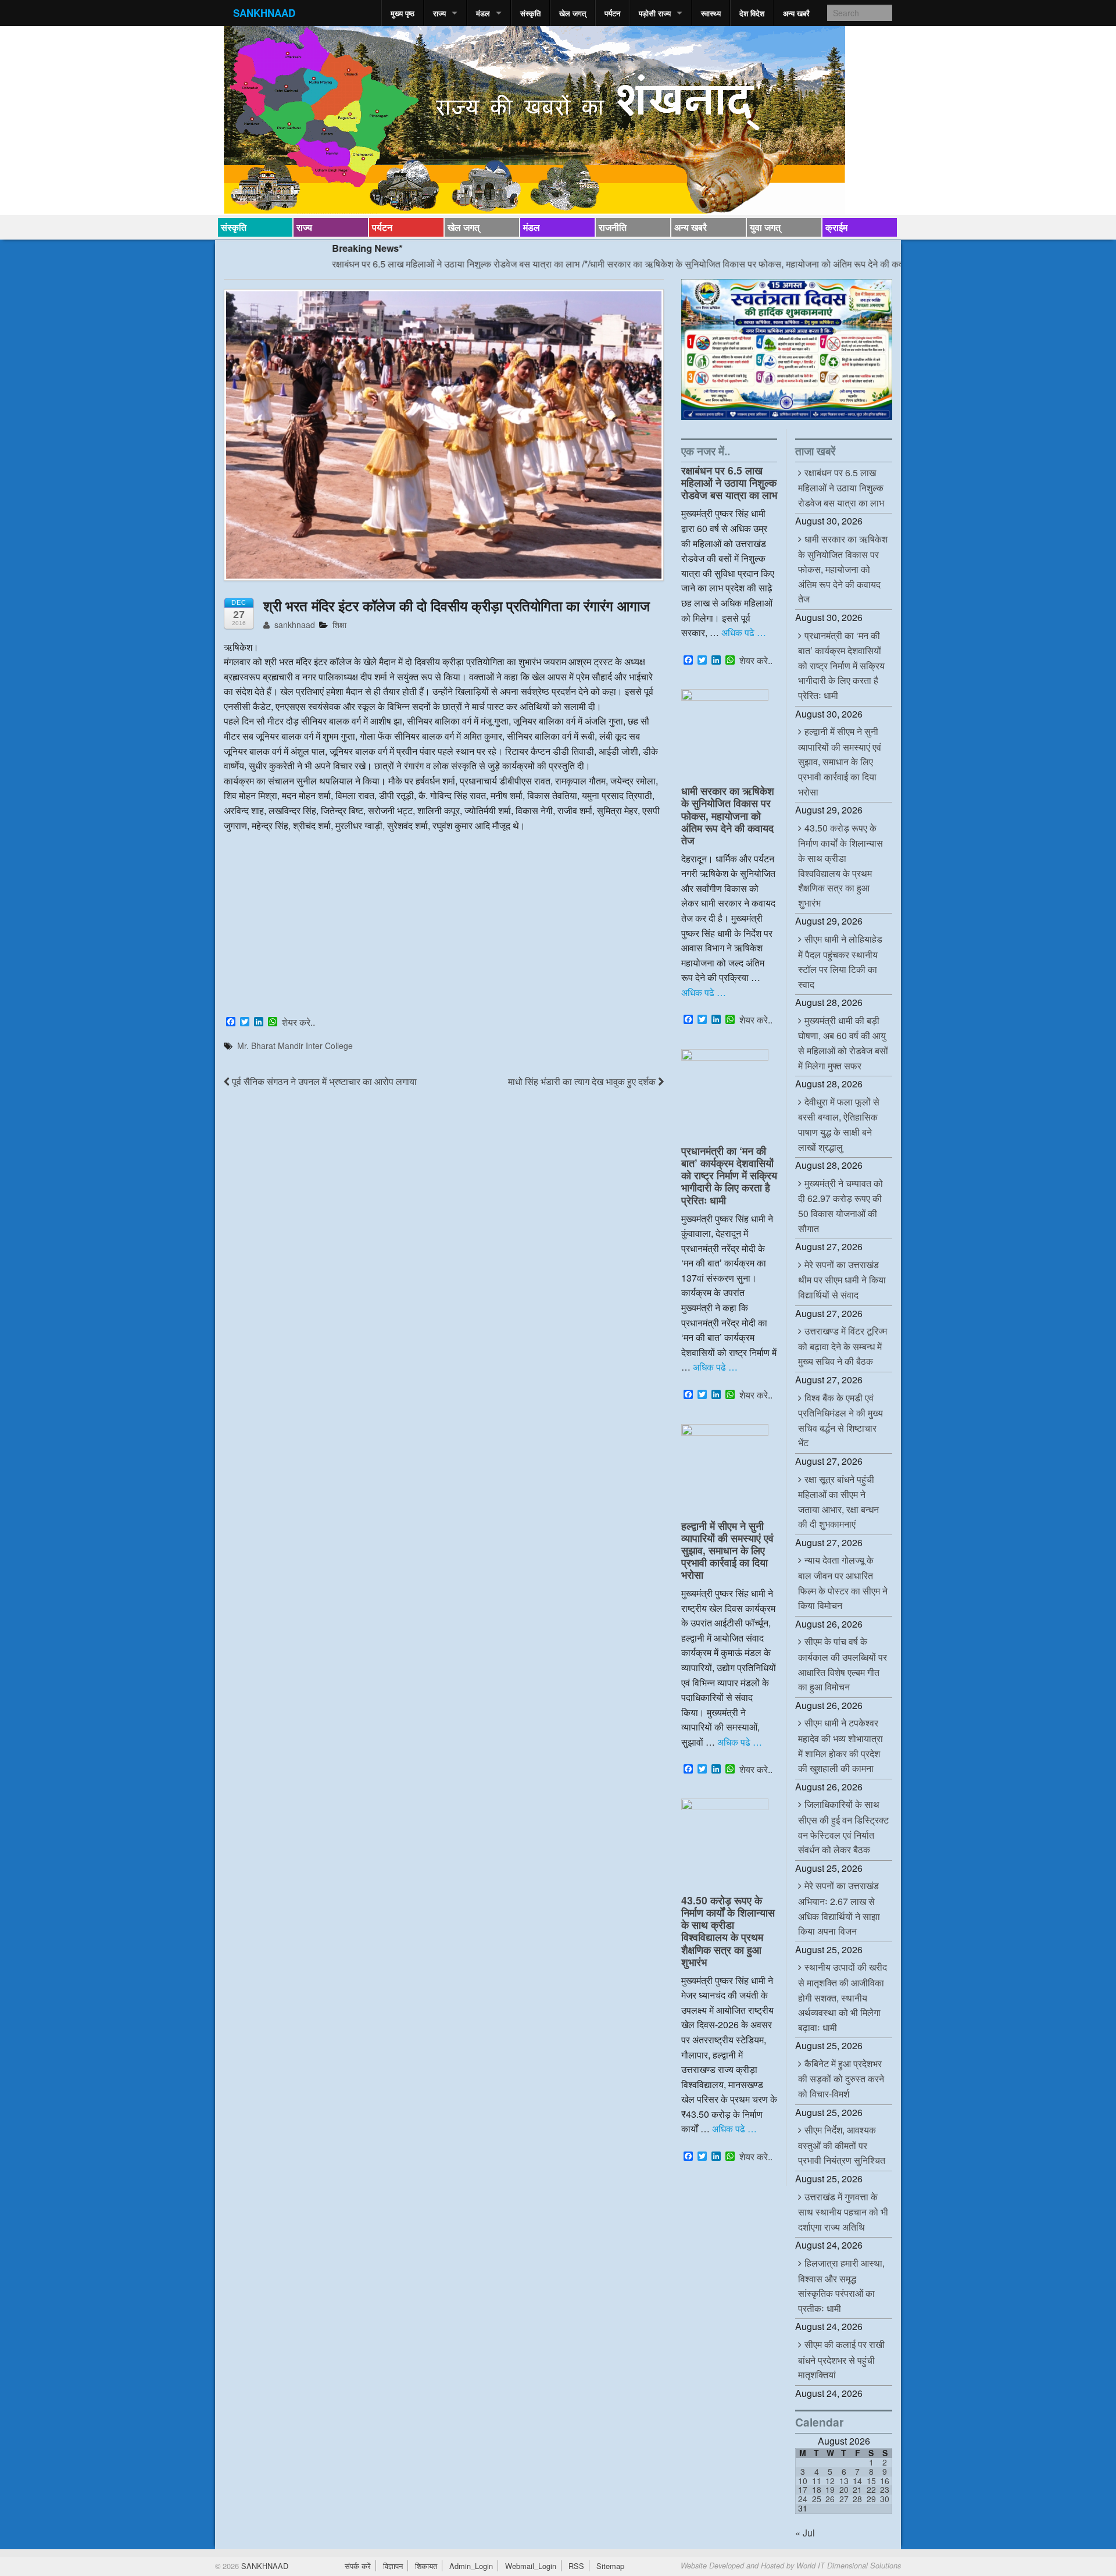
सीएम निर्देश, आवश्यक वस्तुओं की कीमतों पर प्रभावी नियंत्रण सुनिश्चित (842, 2145)
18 (817, 2489)
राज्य (439, 13)
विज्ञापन (393, 2566)
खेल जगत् (573, 13)
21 (857, 2489)
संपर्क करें (358, 2566)
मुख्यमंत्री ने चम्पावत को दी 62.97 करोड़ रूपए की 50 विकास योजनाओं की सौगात (840, 1206)
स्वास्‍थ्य (711, 13)
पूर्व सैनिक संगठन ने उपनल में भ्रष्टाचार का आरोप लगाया (323, 1081)
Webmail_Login (531, 2566)
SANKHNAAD (264, 13)
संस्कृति (530, 13)
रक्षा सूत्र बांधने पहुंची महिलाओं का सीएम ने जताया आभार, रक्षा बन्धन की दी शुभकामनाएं (838, 1502)
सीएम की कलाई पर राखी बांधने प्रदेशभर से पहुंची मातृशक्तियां (841, 2359)
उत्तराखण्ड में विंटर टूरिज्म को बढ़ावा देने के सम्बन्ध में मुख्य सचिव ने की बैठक (843, 1346)
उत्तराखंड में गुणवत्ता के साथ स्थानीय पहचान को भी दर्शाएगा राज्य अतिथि (843, 2212)
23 (885, 2489)
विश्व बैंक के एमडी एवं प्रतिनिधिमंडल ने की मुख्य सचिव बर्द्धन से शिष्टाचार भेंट (840, 1420)
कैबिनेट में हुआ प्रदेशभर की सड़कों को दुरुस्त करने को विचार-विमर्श (841, 2079)
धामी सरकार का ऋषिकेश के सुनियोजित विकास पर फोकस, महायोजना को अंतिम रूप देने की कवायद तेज (686, 264)
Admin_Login (471, 2566)
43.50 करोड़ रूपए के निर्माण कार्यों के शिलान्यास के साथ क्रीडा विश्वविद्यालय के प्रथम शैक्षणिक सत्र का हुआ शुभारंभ (728, 1931)
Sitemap (610, 2566)
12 (830, 2481)
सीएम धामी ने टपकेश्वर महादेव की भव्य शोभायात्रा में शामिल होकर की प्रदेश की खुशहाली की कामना (840, 1745)
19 (830, 2489)
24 (803, 2499)
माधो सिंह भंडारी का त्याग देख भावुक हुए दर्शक (583, 1081)
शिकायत (426, 2566)
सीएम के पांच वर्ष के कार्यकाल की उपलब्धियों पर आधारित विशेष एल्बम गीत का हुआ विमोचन (843, 1664)
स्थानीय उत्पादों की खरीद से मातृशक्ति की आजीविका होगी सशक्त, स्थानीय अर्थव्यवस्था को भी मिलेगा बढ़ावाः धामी (843, 1997)
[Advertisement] (444, 926)
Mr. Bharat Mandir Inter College (295, 1046)
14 (857, 2481)
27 (844, 2499)
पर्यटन (612, 13)
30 (885, 2499)
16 (885, 2481)
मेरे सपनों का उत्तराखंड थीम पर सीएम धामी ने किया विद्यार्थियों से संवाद (842, 1280)
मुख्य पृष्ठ (403, 13)
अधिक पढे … (744, 632)
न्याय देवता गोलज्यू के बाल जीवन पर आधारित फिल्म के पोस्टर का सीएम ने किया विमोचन (843, 1583)
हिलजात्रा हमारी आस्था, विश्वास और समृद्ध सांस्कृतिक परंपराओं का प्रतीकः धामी (841, 2286)
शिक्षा (339, 625)
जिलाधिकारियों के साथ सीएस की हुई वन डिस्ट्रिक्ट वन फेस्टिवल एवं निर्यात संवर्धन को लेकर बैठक (843, 1827)
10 (803, 2481)
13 (844, 2481)
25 (817, 2499)
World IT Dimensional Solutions (849, 2566)
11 (817, 2481)
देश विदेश (752, 13)
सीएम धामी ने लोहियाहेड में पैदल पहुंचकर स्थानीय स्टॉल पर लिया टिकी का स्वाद (840, 961)
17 (803, 2489)
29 (871, 2499)
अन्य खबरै (796, 13)
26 (830, 2499)
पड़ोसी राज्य (655, 13)
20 (844, 2489)
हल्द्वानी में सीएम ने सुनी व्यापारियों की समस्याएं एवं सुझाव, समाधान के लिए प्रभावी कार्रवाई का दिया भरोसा (727, 1550)
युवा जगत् (765, 227)
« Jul (805, 2533)
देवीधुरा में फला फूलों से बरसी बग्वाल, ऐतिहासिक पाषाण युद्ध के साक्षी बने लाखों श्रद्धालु (839, 1124)
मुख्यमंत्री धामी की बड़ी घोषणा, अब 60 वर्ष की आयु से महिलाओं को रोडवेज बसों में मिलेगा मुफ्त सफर (843, 1043)
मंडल (483, 13)
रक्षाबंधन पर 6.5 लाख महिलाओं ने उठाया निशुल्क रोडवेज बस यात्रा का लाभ (382, 264)
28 (857, 2499)
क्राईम (836, 227)
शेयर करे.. (298, 1022)
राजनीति (613, 227)
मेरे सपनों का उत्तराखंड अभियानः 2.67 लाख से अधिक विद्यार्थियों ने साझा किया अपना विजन (839, 1908)
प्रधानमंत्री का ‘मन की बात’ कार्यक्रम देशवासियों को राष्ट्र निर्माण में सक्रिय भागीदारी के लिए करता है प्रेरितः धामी (729, 1175)
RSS (576, 2566)
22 (871, 2489)
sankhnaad (294, 625)
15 (871, 2481)
